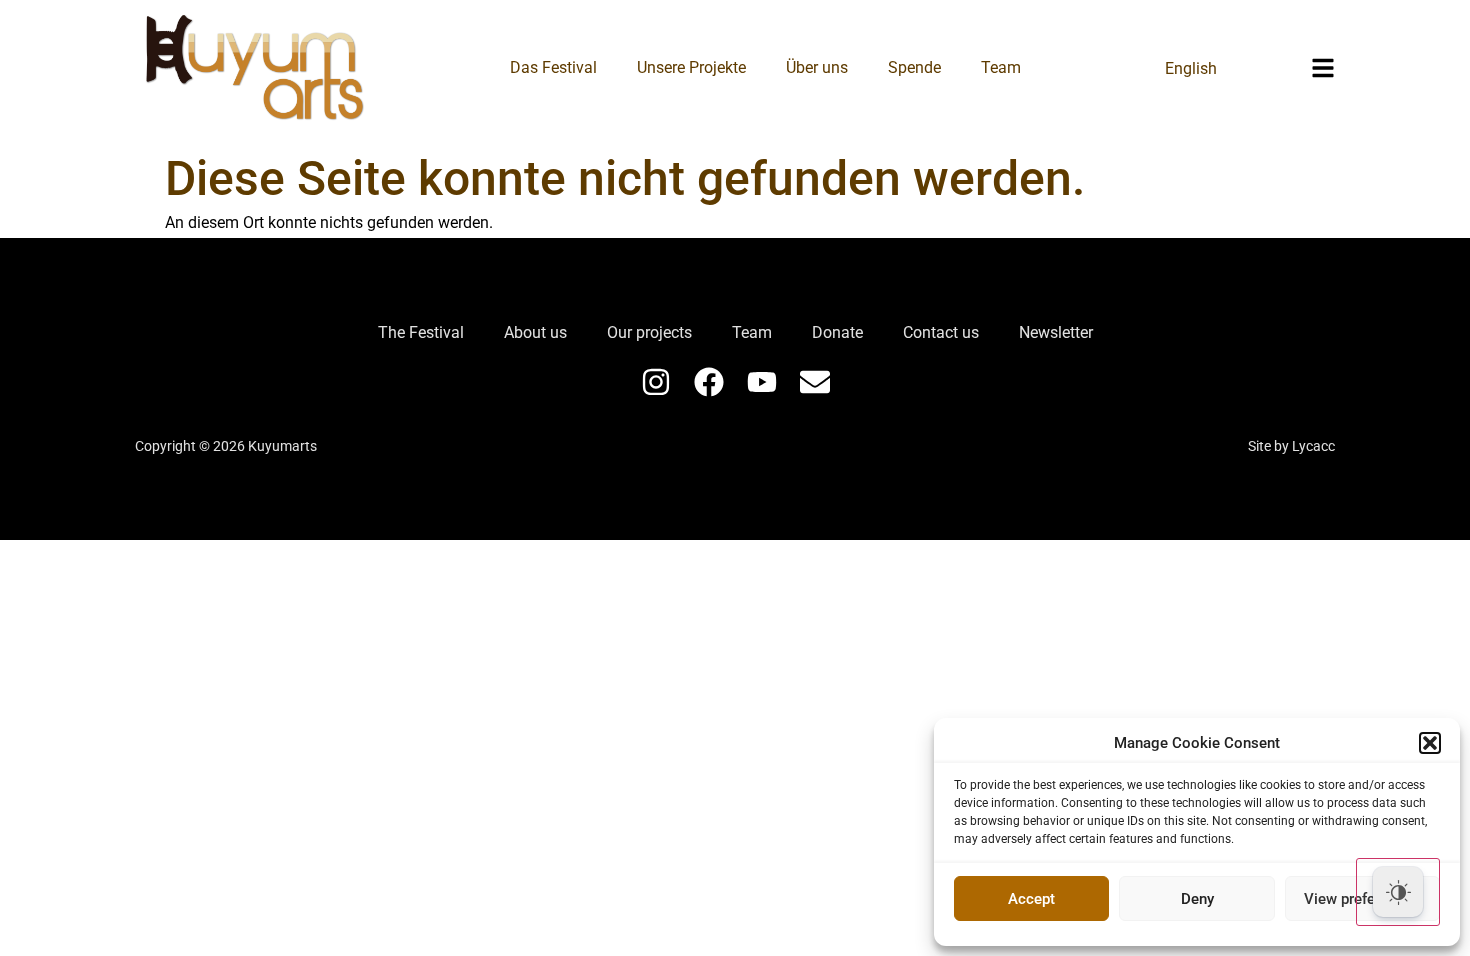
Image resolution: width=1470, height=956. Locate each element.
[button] (1430, 743)
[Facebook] (709, 382)
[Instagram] (656, 382)
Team (1001, 67)
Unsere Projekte (691, 67)
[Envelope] (815, 382)
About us (535, 332)
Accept (1031, 899)
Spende (914, 67)
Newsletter (1056, 332)
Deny (1197, 899)
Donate (837, 332)
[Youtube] (762, 382)
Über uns (817, 67)
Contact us (941, 332)
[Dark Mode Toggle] (1398, 892)
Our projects (649, 332)
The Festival (421, 332)
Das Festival (553, 67)
